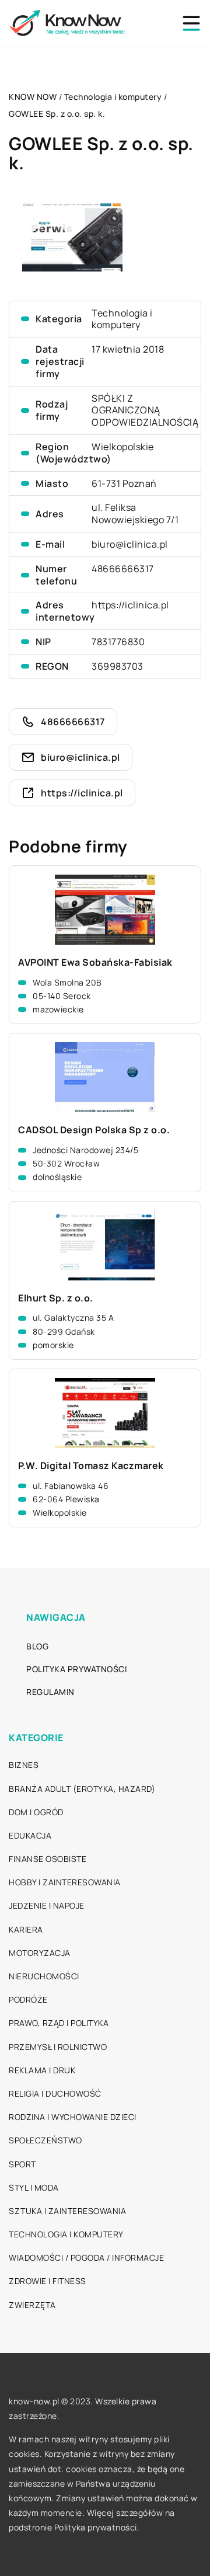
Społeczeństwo (45, 2140)
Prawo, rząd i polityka (59, 2023)
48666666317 (123, 569)
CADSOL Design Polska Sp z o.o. (94, 1130)
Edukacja (30, 1835)
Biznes (24, 1765)
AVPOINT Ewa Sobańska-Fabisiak (95, 962)
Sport (22, 2164)
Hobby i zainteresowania (65, 1882)
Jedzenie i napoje (47, 1905)
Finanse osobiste (48, 1859)
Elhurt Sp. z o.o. (56, 1298)
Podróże (28, 1999)
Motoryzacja (40, 1953)
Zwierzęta (32, 2305)
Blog (37, 1646)
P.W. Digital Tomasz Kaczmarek (91, 1466)
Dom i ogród (36, 1812)
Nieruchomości (44, 1976)
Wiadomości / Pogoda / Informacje (86, 2258)
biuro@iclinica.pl (130, 544)
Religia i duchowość (55, 2093)
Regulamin (50, 1692)
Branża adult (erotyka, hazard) (82, 1789)
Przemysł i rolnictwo (58, 2047)
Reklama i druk (42, 2070)
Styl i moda (34, 2187)
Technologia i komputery (122, 319)
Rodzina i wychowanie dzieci (73, 2117)
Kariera (26, 1929)
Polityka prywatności (76, 1669)
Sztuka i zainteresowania (67, 2211)
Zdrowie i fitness (48, 2281)
